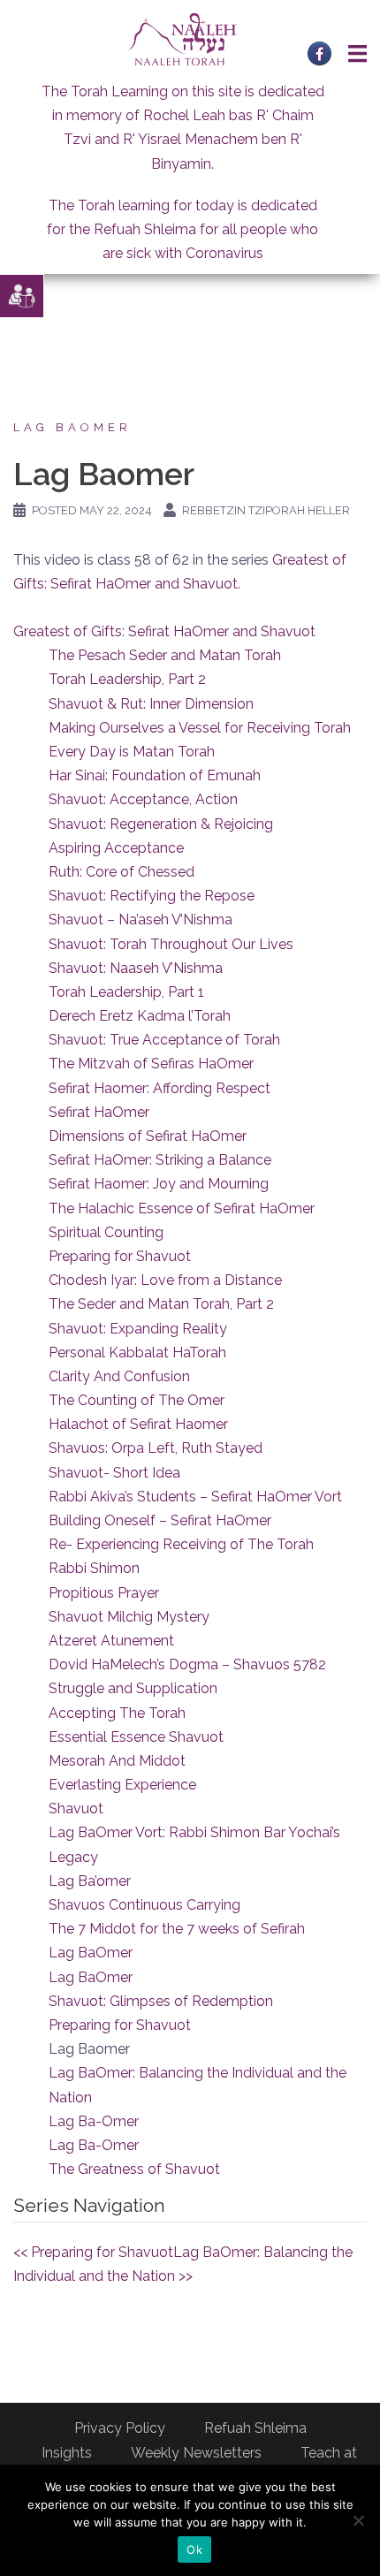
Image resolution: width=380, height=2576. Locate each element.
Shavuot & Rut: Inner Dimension (151, 704)
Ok (194, 2549)
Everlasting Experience (122, 1785)
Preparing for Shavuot (120, 1256)
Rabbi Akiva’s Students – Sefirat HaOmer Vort (195, 1497)
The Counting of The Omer (137, 1400)
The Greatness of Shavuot (134, 2169)
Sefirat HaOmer (99, 1112)
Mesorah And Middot (117, 1761)
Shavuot (76, 1809)
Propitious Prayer (104, 1593)
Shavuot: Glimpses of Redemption (161, 2001)
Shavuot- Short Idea (114, 1473)
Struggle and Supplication (133, 1688)
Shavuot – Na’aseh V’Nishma (141, 919)
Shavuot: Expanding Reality (138, 1329)
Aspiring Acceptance (116, 848)
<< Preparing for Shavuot (93, 2252)
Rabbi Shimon (94, 1568)
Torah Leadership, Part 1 (126, 992)
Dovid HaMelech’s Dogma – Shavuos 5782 (187, 1664)
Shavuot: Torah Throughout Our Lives (171, 944)
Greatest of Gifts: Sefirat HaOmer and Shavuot (164, 631)
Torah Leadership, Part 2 (127, 679)
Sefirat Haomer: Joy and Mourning (159, 1184)
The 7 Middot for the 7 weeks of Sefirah (177, 1929)
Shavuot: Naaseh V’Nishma (136, 968)
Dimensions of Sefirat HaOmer (148, 1136)
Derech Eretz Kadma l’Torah (140, 1016)
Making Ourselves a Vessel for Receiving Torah (200, 728)
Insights (67, 2453)
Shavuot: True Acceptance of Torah (164, 1040)
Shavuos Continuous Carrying (144, 1905)
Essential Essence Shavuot (136, 1737)
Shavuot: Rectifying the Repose (152, 896)
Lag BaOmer (72, 427)
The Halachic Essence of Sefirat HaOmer (182, 1208)
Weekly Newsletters (196, 2453)
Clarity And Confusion (119, 1376)
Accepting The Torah (117, 1713)
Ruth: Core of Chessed (122, 872)
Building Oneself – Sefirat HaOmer (160, 1520)
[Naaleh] (182, 38)
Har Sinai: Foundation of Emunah (155, 775)
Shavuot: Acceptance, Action (143, 799)
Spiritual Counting (106, 1232)
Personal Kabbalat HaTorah (137, 1353)
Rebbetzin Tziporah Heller (266, 510)
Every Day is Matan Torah (132, 752)
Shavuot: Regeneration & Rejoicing (161, 824)
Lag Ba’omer (90, 1881)
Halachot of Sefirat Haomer (138, 1424)
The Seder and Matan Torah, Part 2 (161, 1304)
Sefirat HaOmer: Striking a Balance (160, 1160)
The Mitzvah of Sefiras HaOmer (151, 1064)
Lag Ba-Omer (94, 2121)
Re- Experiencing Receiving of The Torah (181, 1544)
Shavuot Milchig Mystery (129, 1617)
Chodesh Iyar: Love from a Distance (165, 1280)
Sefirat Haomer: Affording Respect (160, 1088)
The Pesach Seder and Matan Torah (165, 655)
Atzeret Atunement (111, 1641)
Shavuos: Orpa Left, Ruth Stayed (156, 1448)
